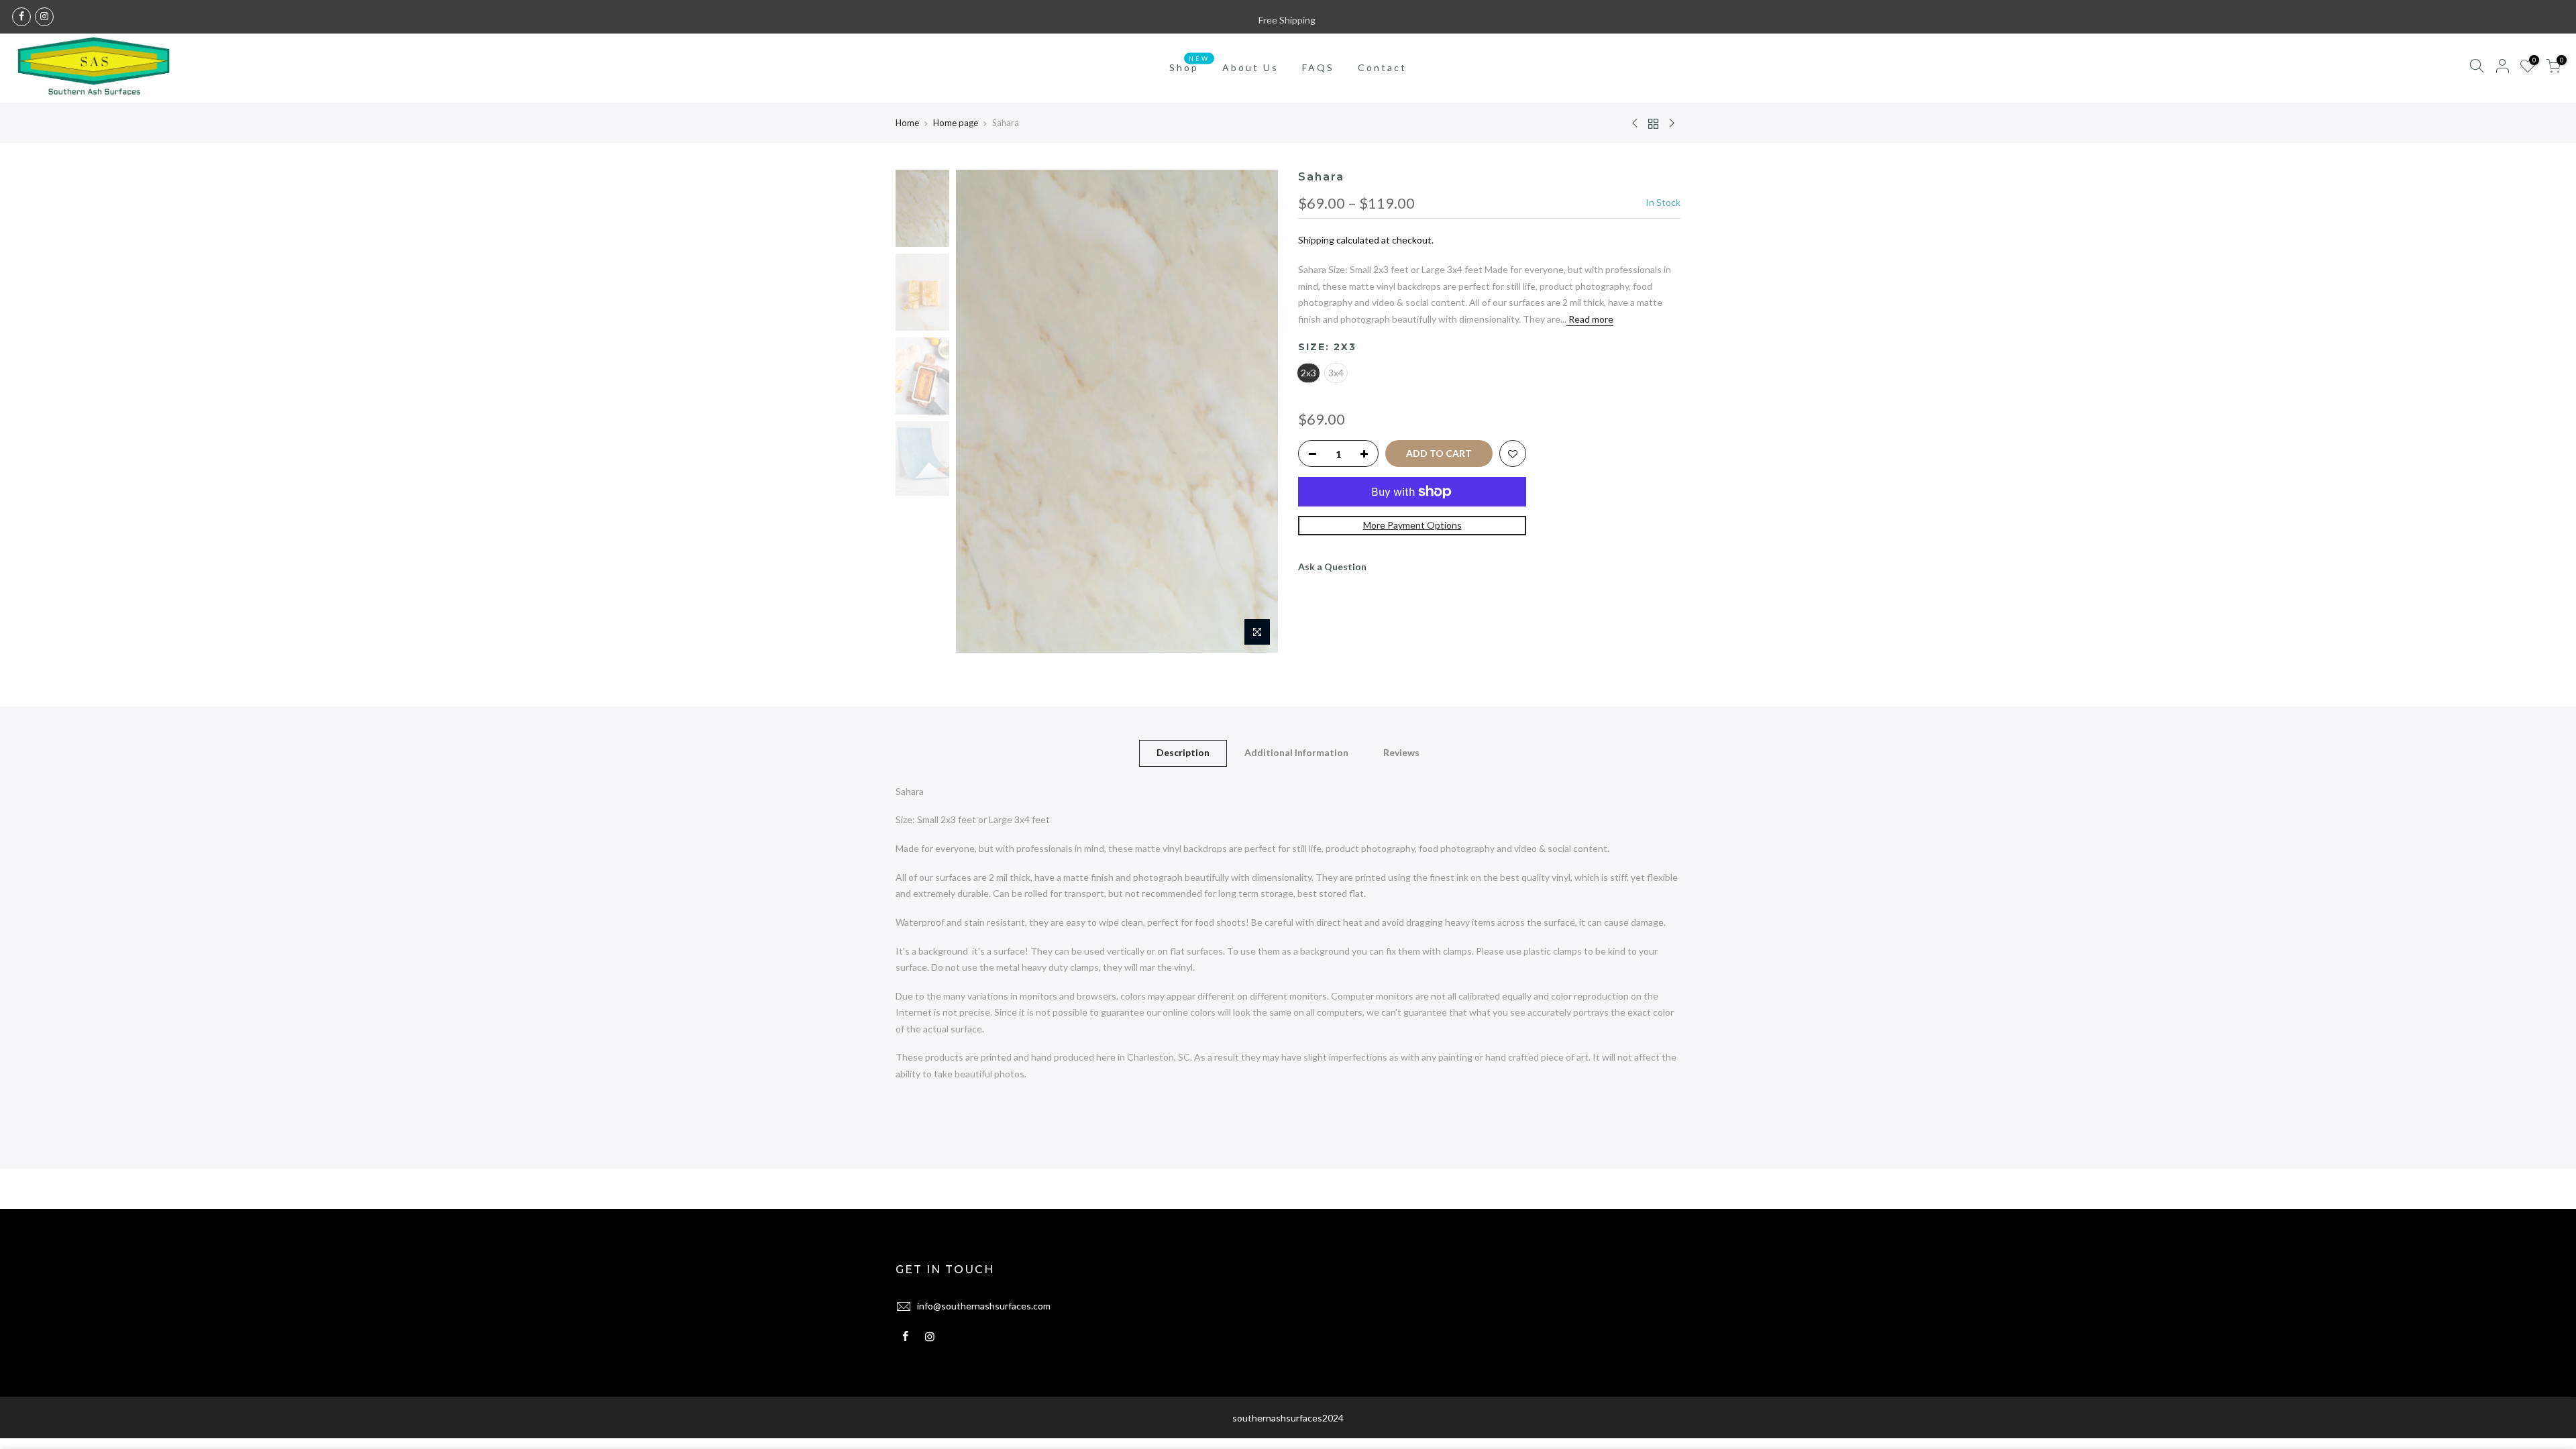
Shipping (1316, 240)
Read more (1590, 319)
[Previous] (979, 411)
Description (1183, 752)
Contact (1382, 67)
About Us (1250, 67)
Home (907, 123)
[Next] (1254, 411)
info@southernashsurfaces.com (984, 1306)
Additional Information (1296, 752)
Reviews (1401, 752)
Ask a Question (1332, 567)
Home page (956, 123)
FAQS (1318, 67)
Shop (1189, 64)
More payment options (1412, 525)
